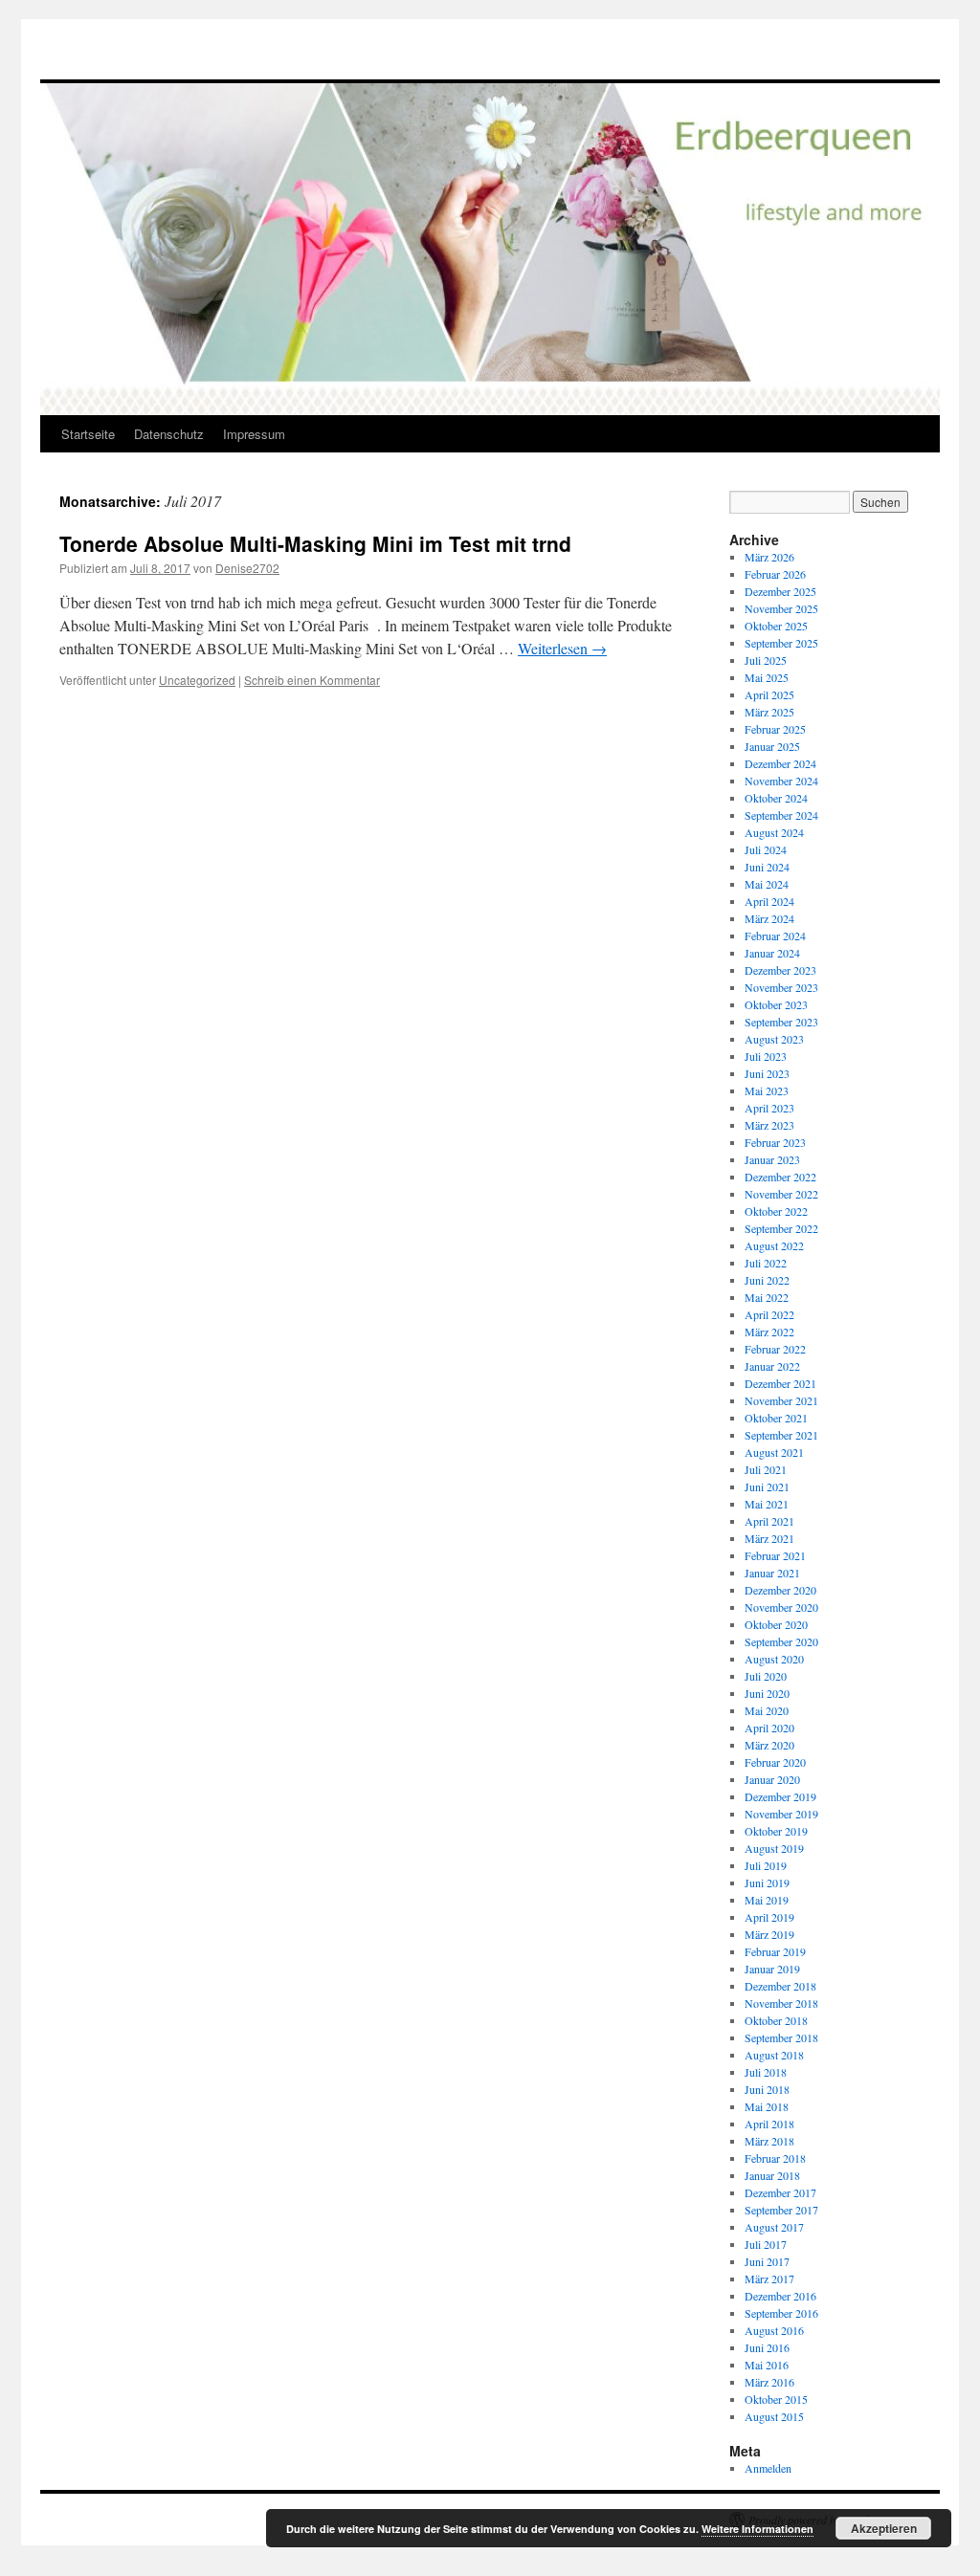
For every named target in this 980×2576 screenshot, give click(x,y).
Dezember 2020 (780, 1590)
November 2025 (781, 608)
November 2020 (781, 1607)
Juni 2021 (767, 1486)
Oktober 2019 (776, 1831)
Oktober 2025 (776, 626)
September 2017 (781, 2210)
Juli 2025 (766, 660)
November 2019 (781, 1814)
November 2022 (781, 1194)
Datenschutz (169, 434)
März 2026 (769, 557)
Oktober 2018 (776, 2020)
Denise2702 (247, 568)
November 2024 (781, 781)
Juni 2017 (767, 2261)
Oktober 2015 (776, 2399)
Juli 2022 (766, 1263)
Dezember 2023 (780, 970)
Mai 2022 (767, 1297)
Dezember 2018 (780, 1986)
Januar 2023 (772, 1159)
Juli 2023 (766, 1056)
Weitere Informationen (757, 2529)
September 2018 (781, 2037)
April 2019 (769, 1917)
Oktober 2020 (776, 1624)
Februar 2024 (775, 936)
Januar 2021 (772, 1573)
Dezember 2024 (780, 763)
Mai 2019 (767, 1900)
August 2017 (774, 2227)
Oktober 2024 (776, 798)
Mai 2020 (767, 1710)
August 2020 (774, 1659)
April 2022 (769, 1314)
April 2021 (769, 1521)
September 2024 (781, 815)
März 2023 (769, 1125)
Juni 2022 (767, 1280)
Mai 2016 (767, 2365)
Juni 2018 (767, 2089)
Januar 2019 (772, 1969)
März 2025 (769, 712)
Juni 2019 (767, 1882)
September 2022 (781, 1228)
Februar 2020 (775, 1762)
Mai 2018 (767, 2106)
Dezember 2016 (780, 2296)
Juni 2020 (767, 1693)
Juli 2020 (766, 1676)
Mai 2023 (767, 1090)
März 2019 (769, 1934)
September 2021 (781, 1435)
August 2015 (774, 2416)
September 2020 (781, 1641)
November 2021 (781, 1400)
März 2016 (769, 2382)
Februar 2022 (775, 1349)
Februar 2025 (775, 729)
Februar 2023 (775, 1142)
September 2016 (781, 2313)
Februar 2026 (775, 574)
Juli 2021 (766, 1469)
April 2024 (769, 901)
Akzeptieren (884, 2528)
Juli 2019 (766, 1865)
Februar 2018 (775, 2158)
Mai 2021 (767, 1504)
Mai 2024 (767, 884)
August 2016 (774, 2330)
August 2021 (774, 1452)
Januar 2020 (772, 1779)
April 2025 (769, 694)
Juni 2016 (767, 2347)
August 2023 (774, 1039)
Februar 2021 (775, 1555)
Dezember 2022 (780, 1177)
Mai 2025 (767, 677)
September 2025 (781, 643)
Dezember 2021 (780, 1383)
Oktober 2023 (776, 1004)
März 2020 (769, 1745)
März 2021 (769, 1538)
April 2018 (769, 2124)
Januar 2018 (772, 2175)
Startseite (88, 434)
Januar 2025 (772, 746)
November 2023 (781, 987)
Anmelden (768, 2468)
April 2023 (769, 1108)
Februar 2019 (775, 1951)
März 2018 (769, 2141)
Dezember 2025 (780, 591)
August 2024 (774, 832)
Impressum (254, 434)
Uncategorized (197, 680)
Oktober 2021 (776, 1418)
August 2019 (774, 1848)
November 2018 (781, 2003)
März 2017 (769, 2279)
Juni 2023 (767, 1073)
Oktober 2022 (776, 1211)
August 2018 (774, 2055)
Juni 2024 (767, 867)
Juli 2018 (766, 2072)
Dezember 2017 (780, 2192)
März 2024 (769, 918)
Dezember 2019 (780, 1796)
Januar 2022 (772, 1366)
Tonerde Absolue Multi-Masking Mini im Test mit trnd (315, 543)
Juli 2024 (766, 849)
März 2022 (769, 1332)
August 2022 (774, 1245)
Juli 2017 (766, 2244)
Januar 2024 (772, 953)
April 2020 (769, 1728)
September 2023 (781, 1022)
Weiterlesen (562, 648)
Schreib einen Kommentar (312, 680)
